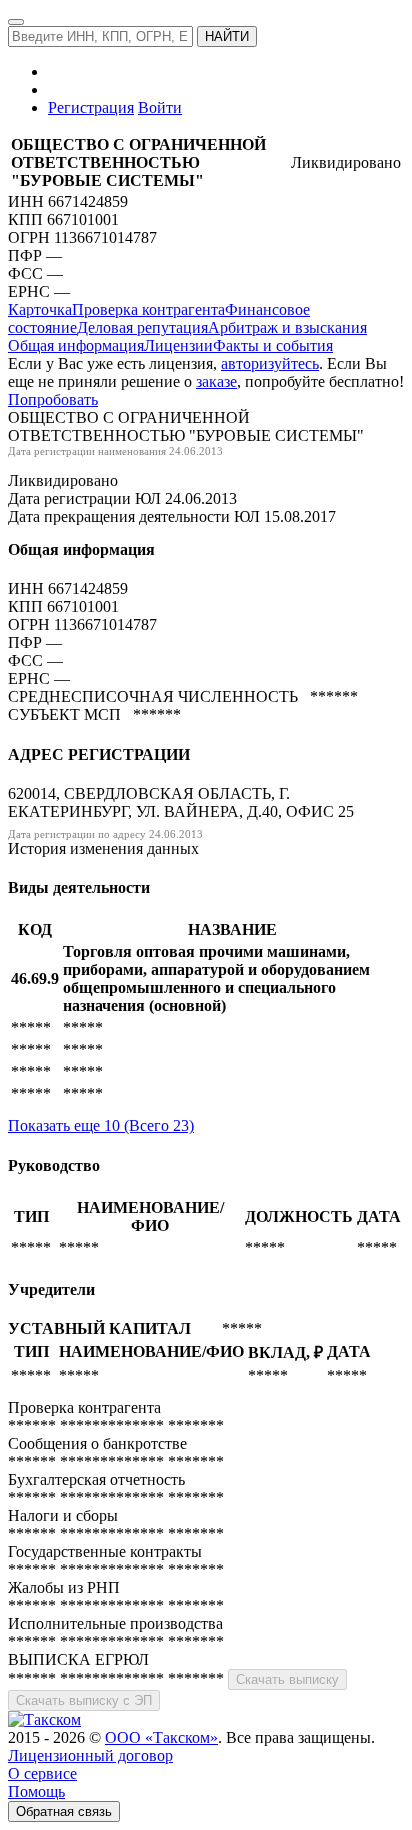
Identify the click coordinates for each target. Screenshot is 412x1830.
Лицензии (178, 345)
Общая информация (76, 345)
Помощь (36, 1791)
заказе (216, 381)
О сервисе (42, 1773)
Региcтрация (91, 107)
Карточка (40, 309)
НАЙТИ (227, 36)
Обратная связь (64, 1811)
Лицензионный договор (90, 1755)
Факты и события (273, 345)
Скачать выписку (287, 1679)
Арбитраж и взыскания (287, 327)
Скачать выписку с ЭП (84, 1700)
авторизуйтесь (270, 363)
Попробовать (53, 399)
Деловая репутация (142, 327)
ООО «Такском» (161, 1737)
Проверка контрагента (148, 309)
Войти (160, 107)
